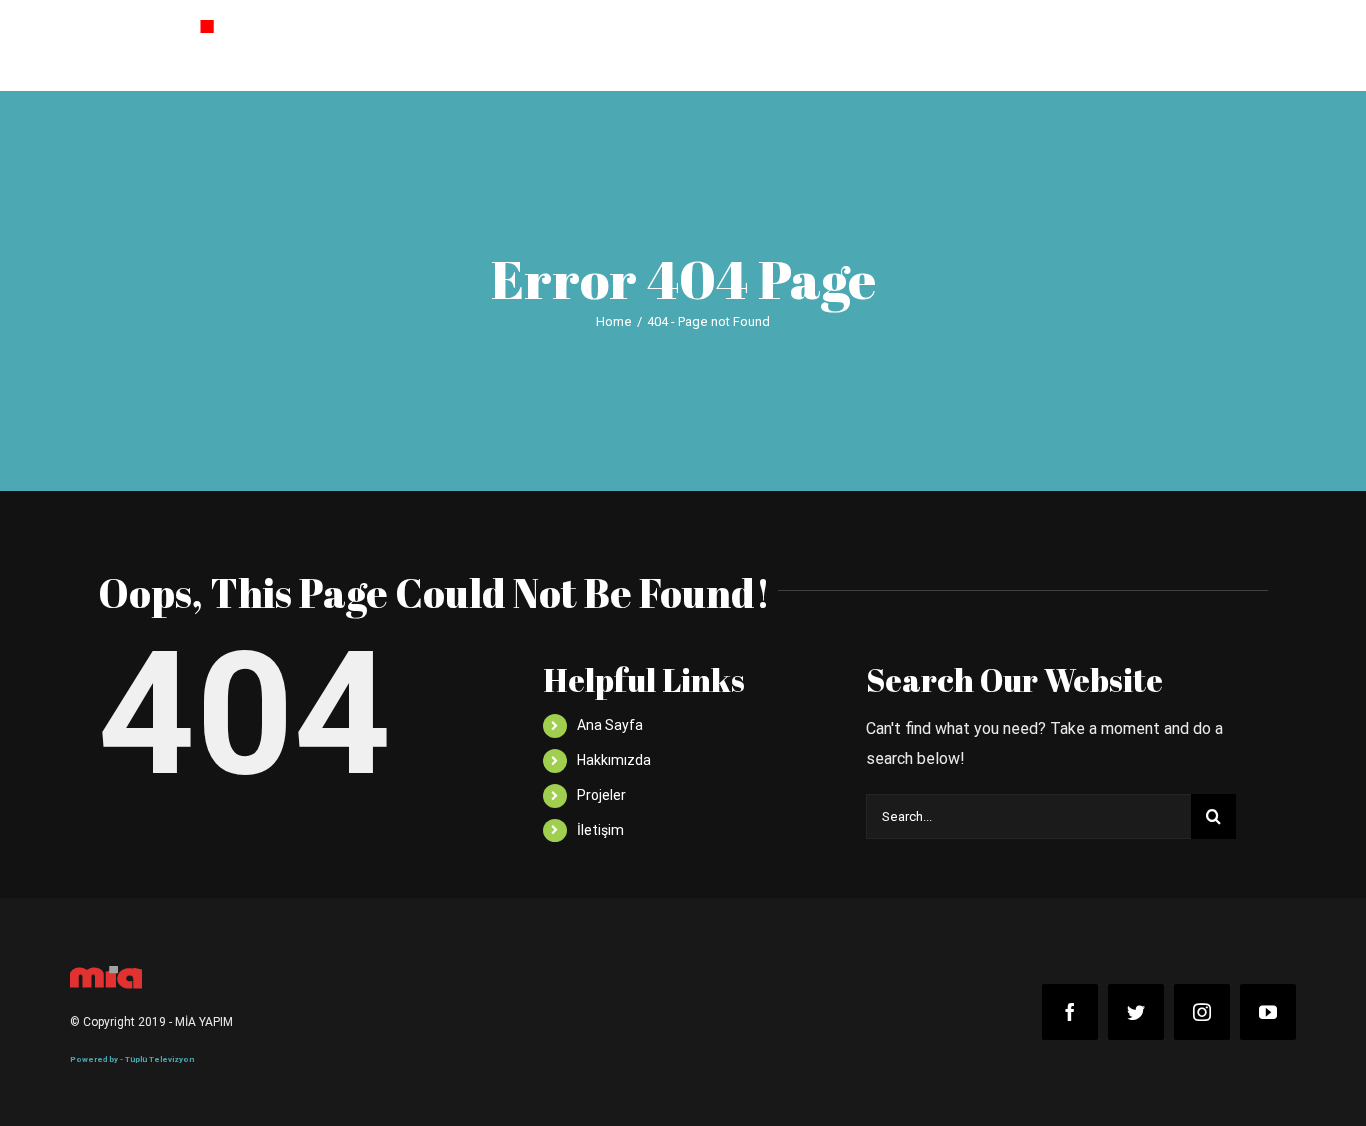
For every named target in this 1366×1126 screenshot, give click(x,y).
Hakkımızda (614, 760)
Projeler (601, 795)
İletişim (600, 830)
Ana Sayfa (610, 725)
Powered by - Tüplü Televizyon (132, 1059)
